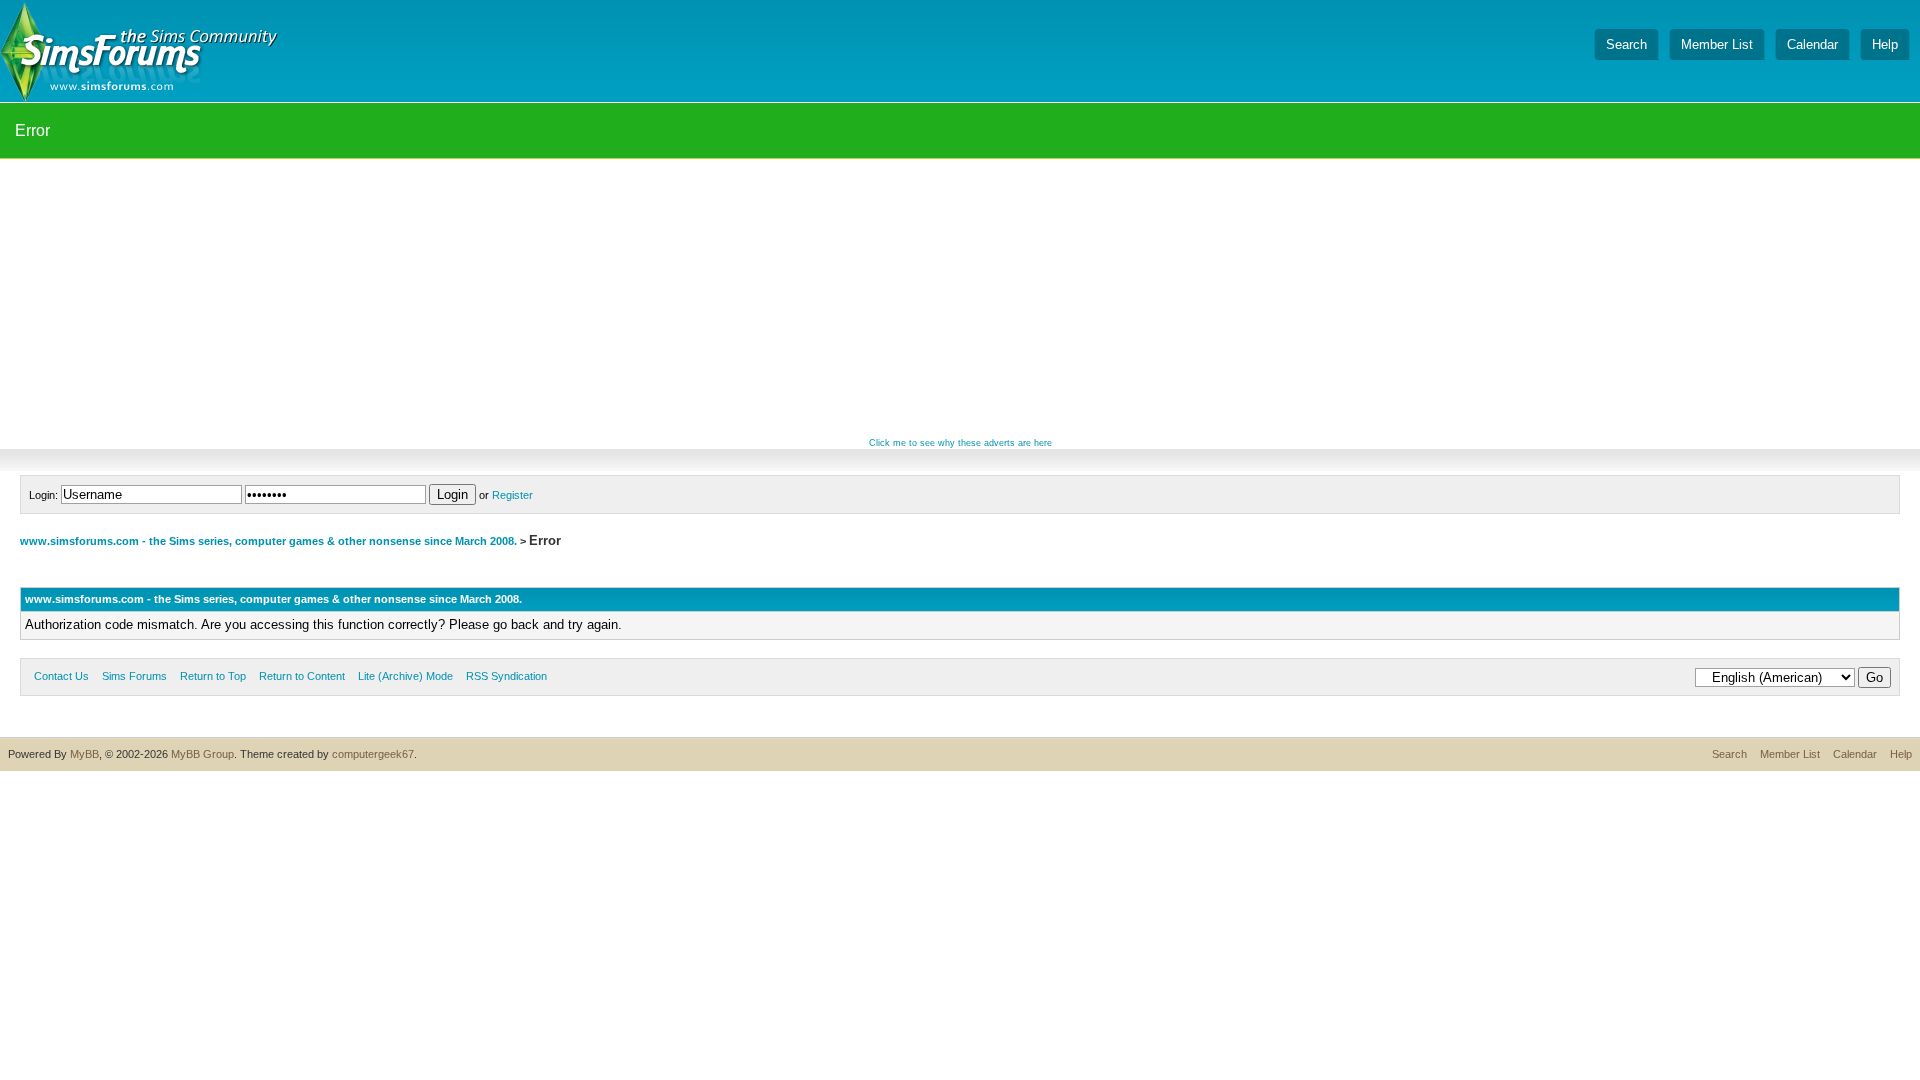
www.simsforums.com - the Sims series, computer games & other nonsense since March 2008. (268, 541)
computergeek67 (373, 754)
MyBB (84, 754)
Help (1901, 754)
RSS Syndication (506, 676)
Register (512, 495)
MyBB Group (202, 754)
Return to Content (302, 676)
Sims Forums (134, 676)
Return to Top (213, 676)
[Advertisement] (960, 299)
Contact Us (61, 676)
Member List (1790, 754)
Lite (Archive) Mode (405, 676)
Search (1729, 754)
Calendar (1855, 754)
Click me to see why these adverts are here (960, 443)
